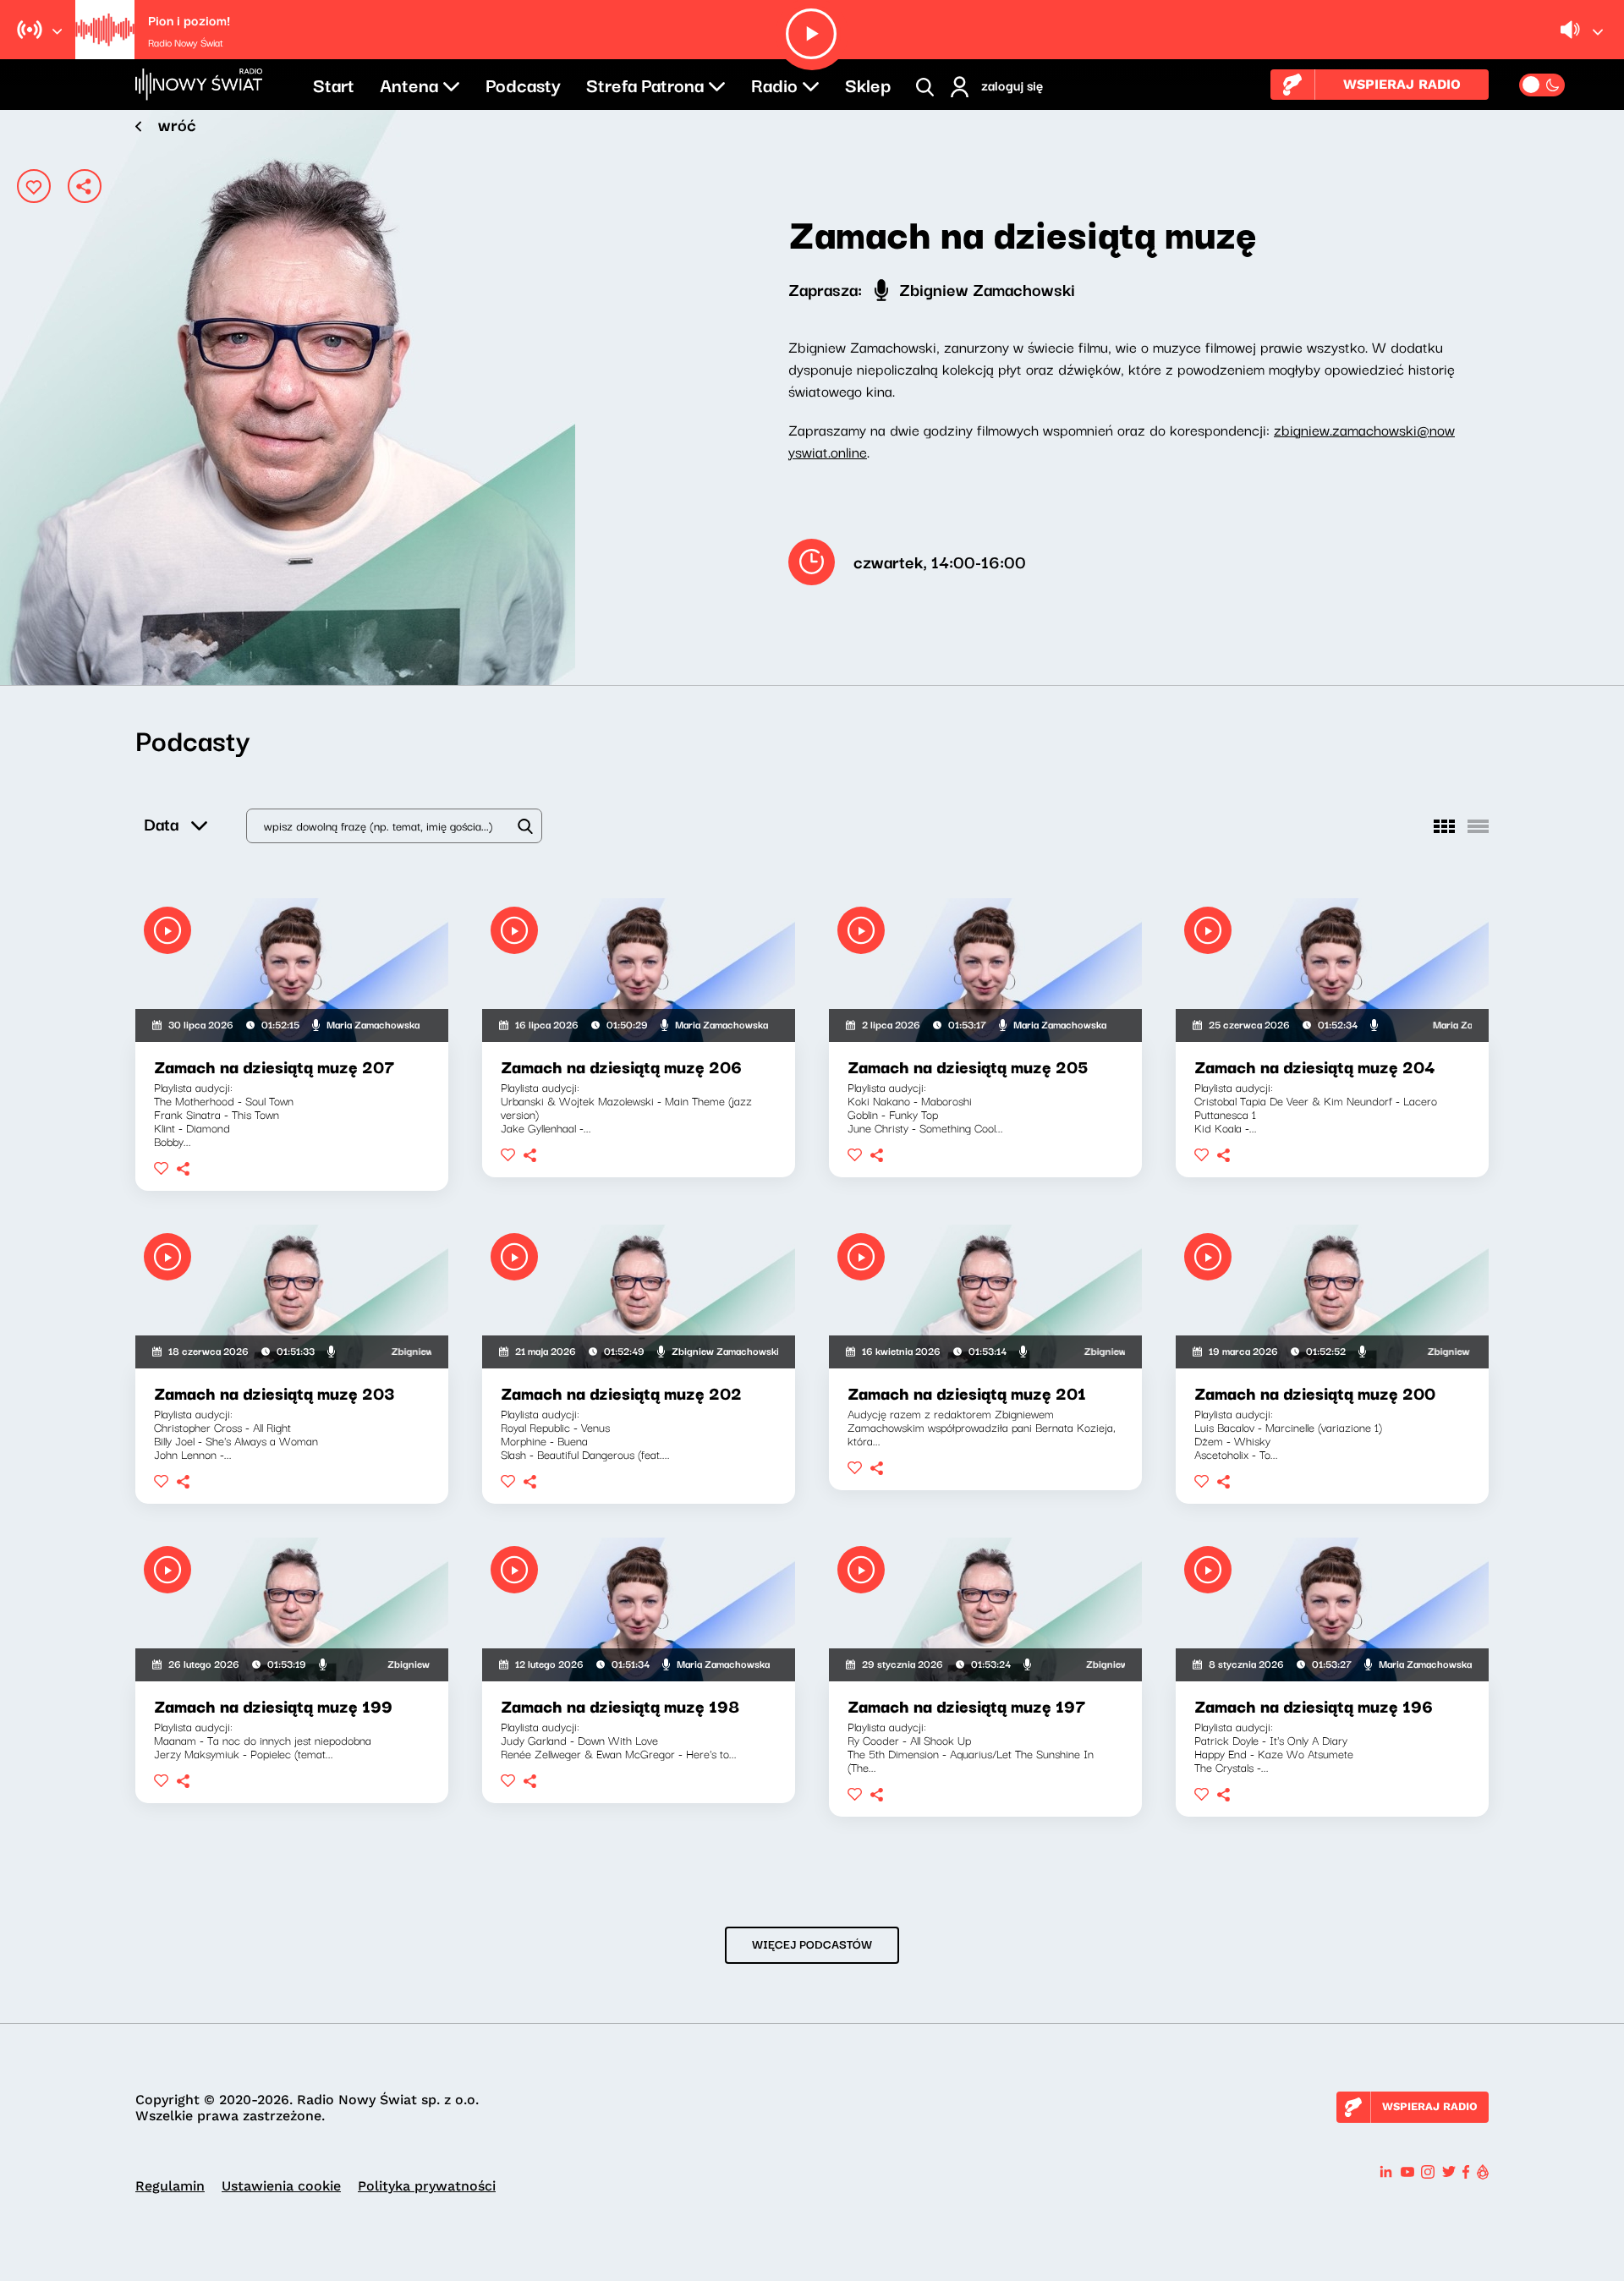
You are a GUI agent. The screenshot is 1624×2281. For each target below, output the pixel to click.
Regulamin (170, 2186)
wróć (177, 124)
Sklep (868, 84)
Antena (409, 84)
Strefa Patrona (645, 84)
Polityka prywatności (427, 2186)
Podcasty (523, 84)
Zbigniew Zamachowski (985, 289)
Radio (774, 84)
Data (161, 823)
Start (334, 84)
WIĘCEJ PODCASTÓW (812, 1944)
